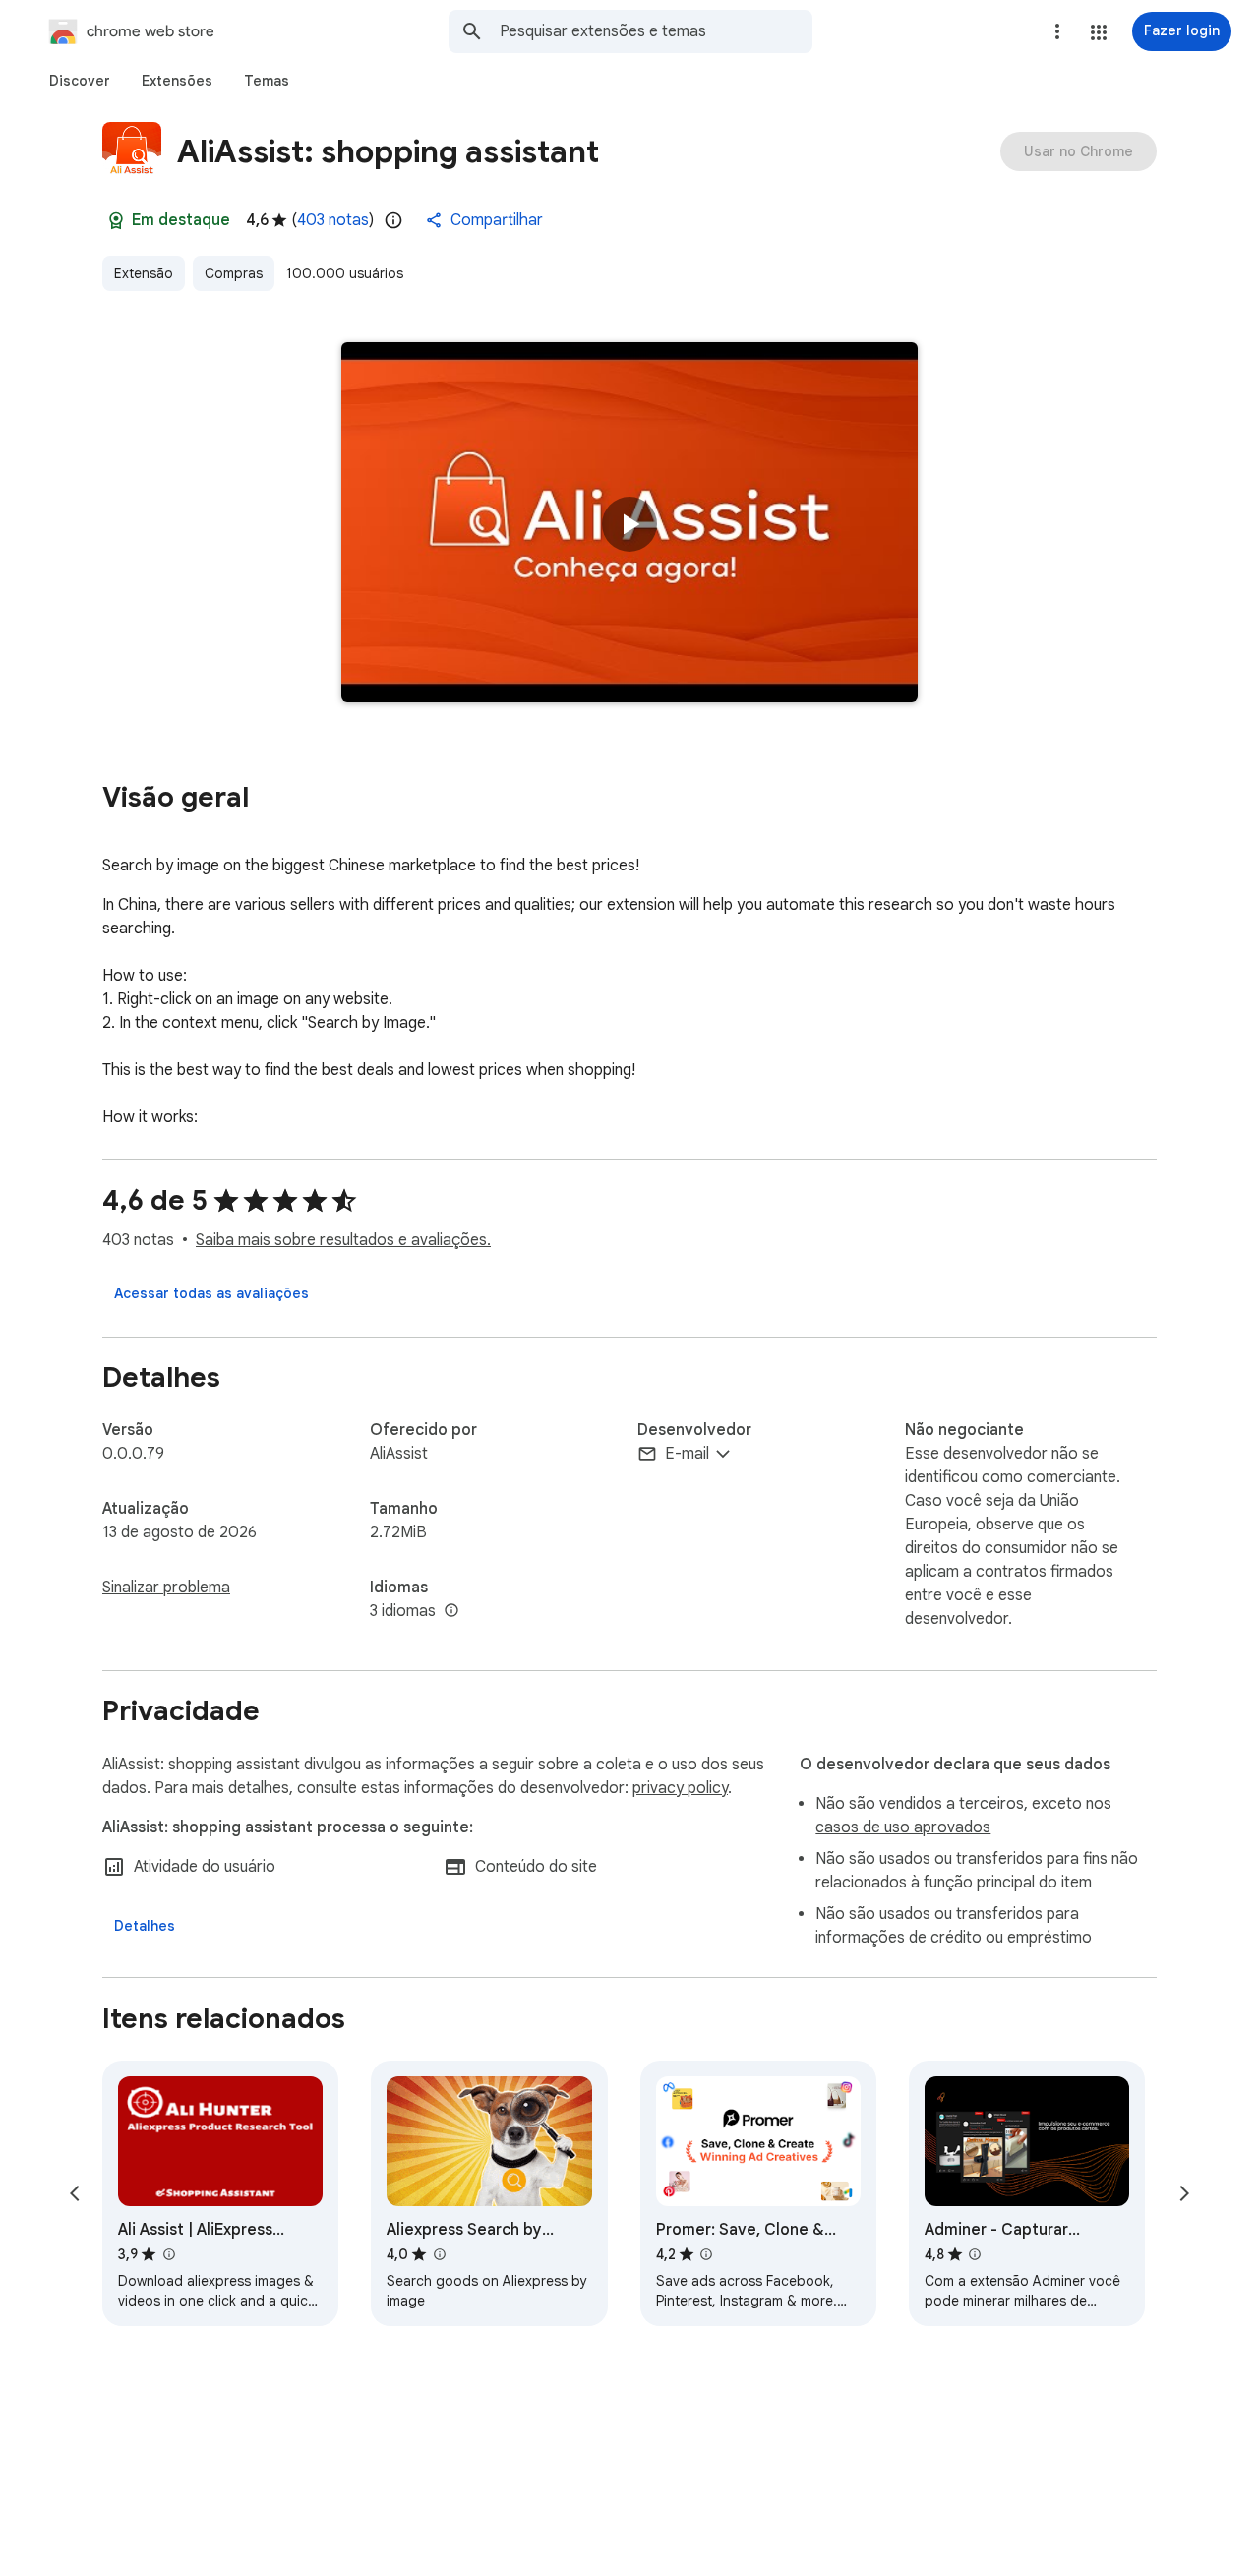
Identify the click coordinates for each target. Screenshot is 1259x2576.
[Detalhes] (145, 1926)
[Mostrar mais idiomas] (451, 1611)
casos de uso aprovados (903, 1827)
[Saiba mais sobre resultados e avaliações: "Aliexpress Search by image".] (439, 2254)
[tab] (80, 81)
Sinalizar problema (166, 1588)
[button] (1099, 32)
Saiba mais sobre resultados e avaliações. (343, 1240)
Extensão (144, 273)
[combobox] (656, 31)
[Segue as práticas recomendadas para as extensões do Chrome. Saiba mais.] (116, 220)
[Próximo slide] (1184, 2193)
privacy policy (680, 1788)
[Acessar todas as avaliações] (211, 1293)
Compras (234, 273)
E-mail (687, 1454)
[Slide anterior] (75, 2193)
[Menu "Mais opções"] (1057, 31)
